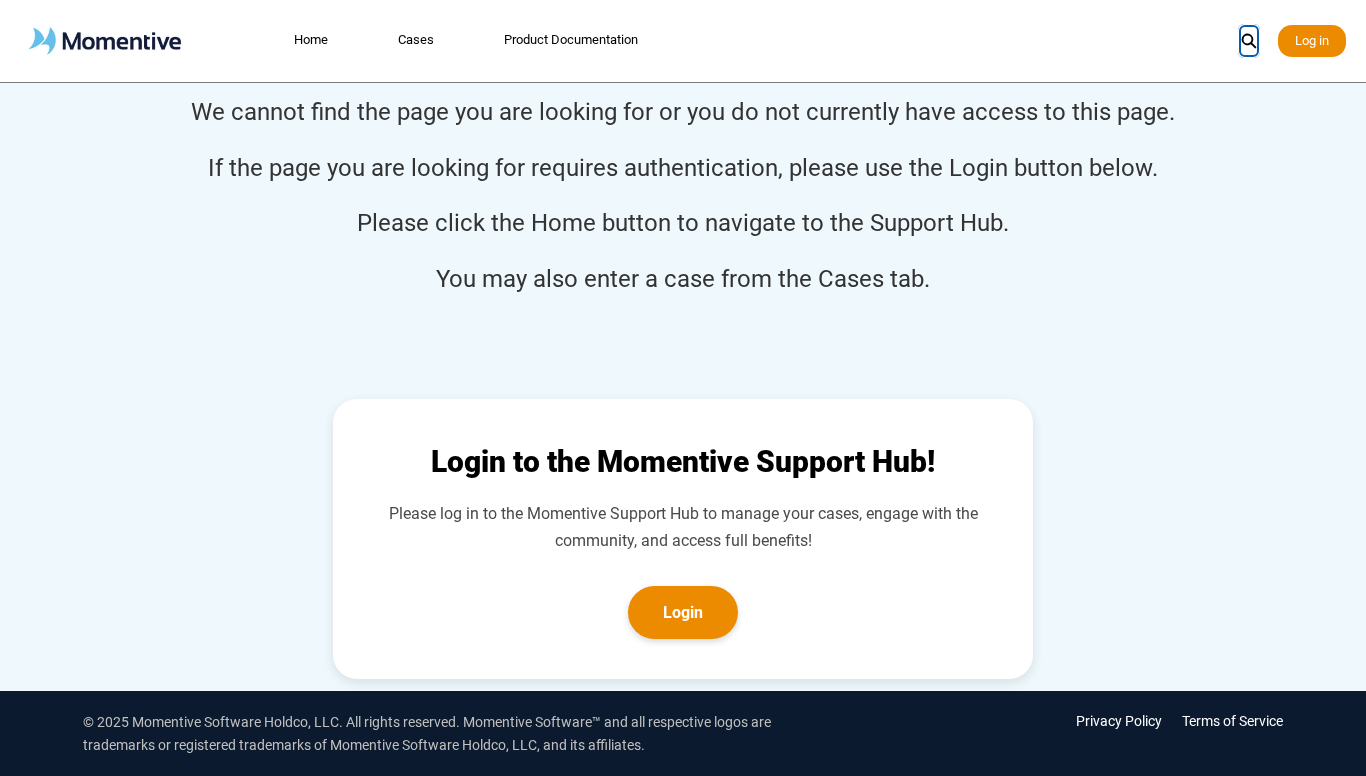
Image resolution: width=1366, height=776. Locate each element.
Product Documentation (571, 39)
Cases (416, 39)
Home (311, 39)
